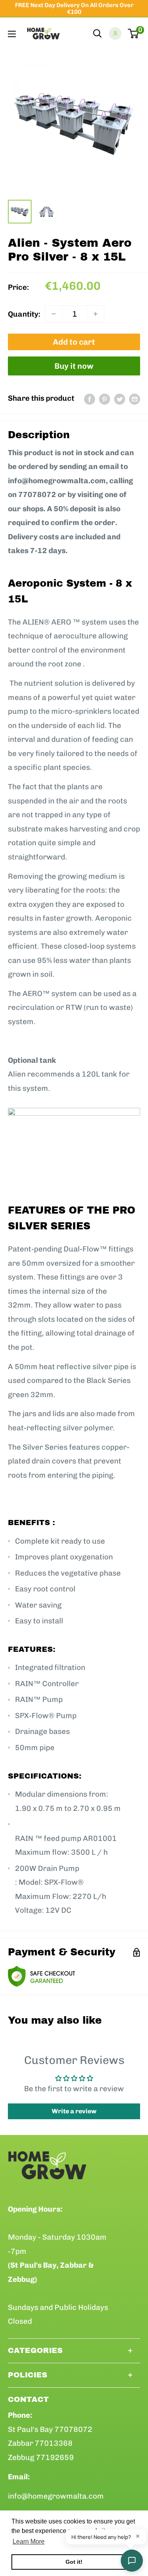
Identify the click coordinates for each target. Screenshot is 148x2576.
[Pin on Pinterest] (105, 398)
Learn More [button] (29, 2541)
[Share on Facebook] (90, 398)
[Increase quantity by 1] (96, 314)
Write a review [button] (74, 2111)
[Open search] (97, 34)
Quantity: (24, 314)
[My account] (115, 34)
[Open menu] (12, 34)
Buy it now (74, 366)
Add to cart (74, 342)
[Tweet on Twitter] (120, 398)
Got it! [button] (74, 2562)
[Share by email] (135, 398)
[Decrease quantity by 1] (54, 314)
